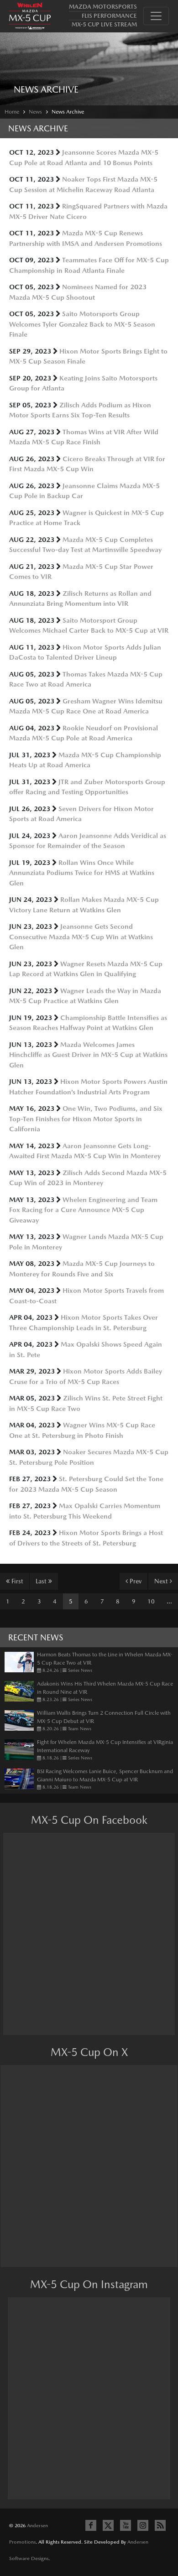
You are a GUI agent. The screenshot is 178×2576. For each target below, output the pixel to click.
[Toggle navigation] (156, 16)
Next (162, 1581)
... (169, 1601)
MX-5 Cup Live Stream (104, 24)
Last (42, 1581)
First (16, 1581)
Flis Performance (109, 16)
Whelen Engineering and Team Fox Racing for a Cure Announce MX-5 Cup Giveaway (83, 1210)
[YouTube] (126, 2525)
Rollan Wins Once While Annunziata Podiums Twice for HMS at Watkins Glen (82, 873)
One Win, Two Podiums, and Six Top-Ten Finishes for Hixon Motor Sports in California (86, 1119)
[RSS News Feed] (160, 2525)
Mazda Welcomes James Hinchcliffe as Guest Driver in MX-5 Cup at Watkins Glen (88, 1055)
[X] (108, 2525)
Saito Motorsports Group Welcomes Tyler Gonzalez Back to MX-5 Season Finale (82, 324)
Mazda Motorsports (103, 7)
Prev (135, 1581)
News (35, 112)
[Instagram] (143, 2525)
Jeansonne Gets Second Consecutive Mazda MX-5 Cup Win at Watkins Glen (81, 937)
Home (12, 112)
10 (151, 1601)
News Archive (68, 112)
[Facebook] (91, 2525)
